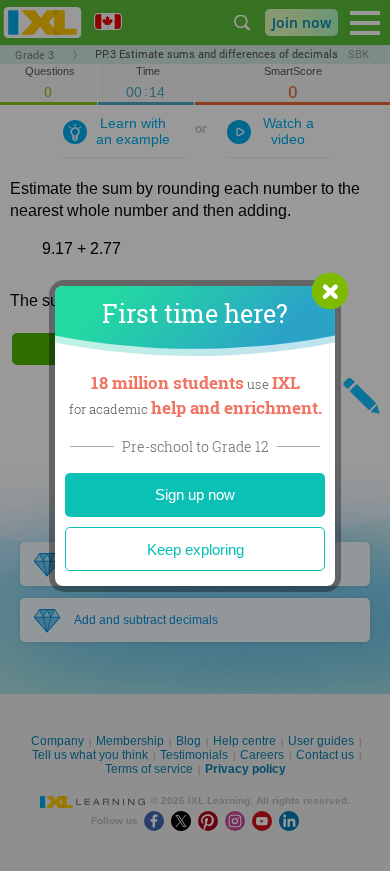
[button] (330, 291)
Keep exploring (195, 549)
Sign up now (195, 494)
